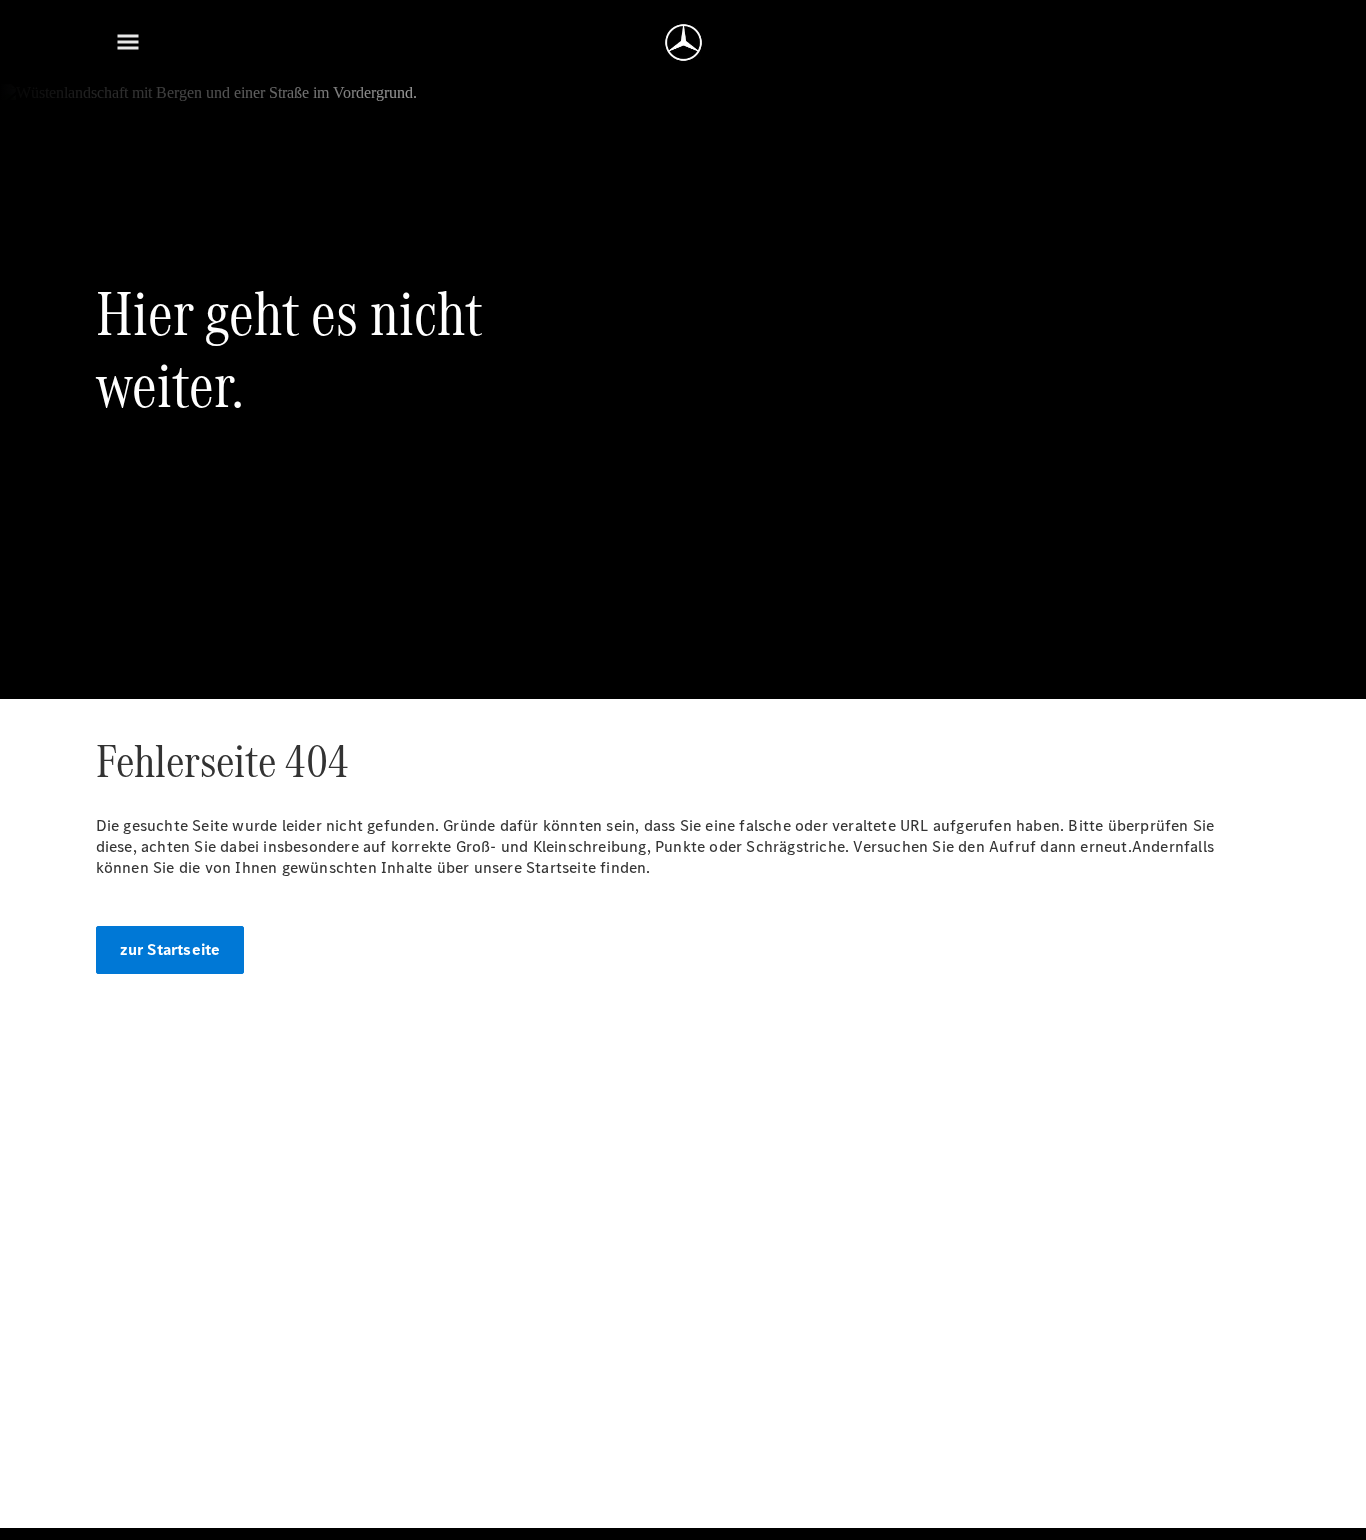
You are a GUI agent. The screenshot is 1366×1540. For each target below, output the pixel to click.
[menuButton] (128, 42)
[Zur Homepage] (683, 42)
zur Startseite (170, 949)
